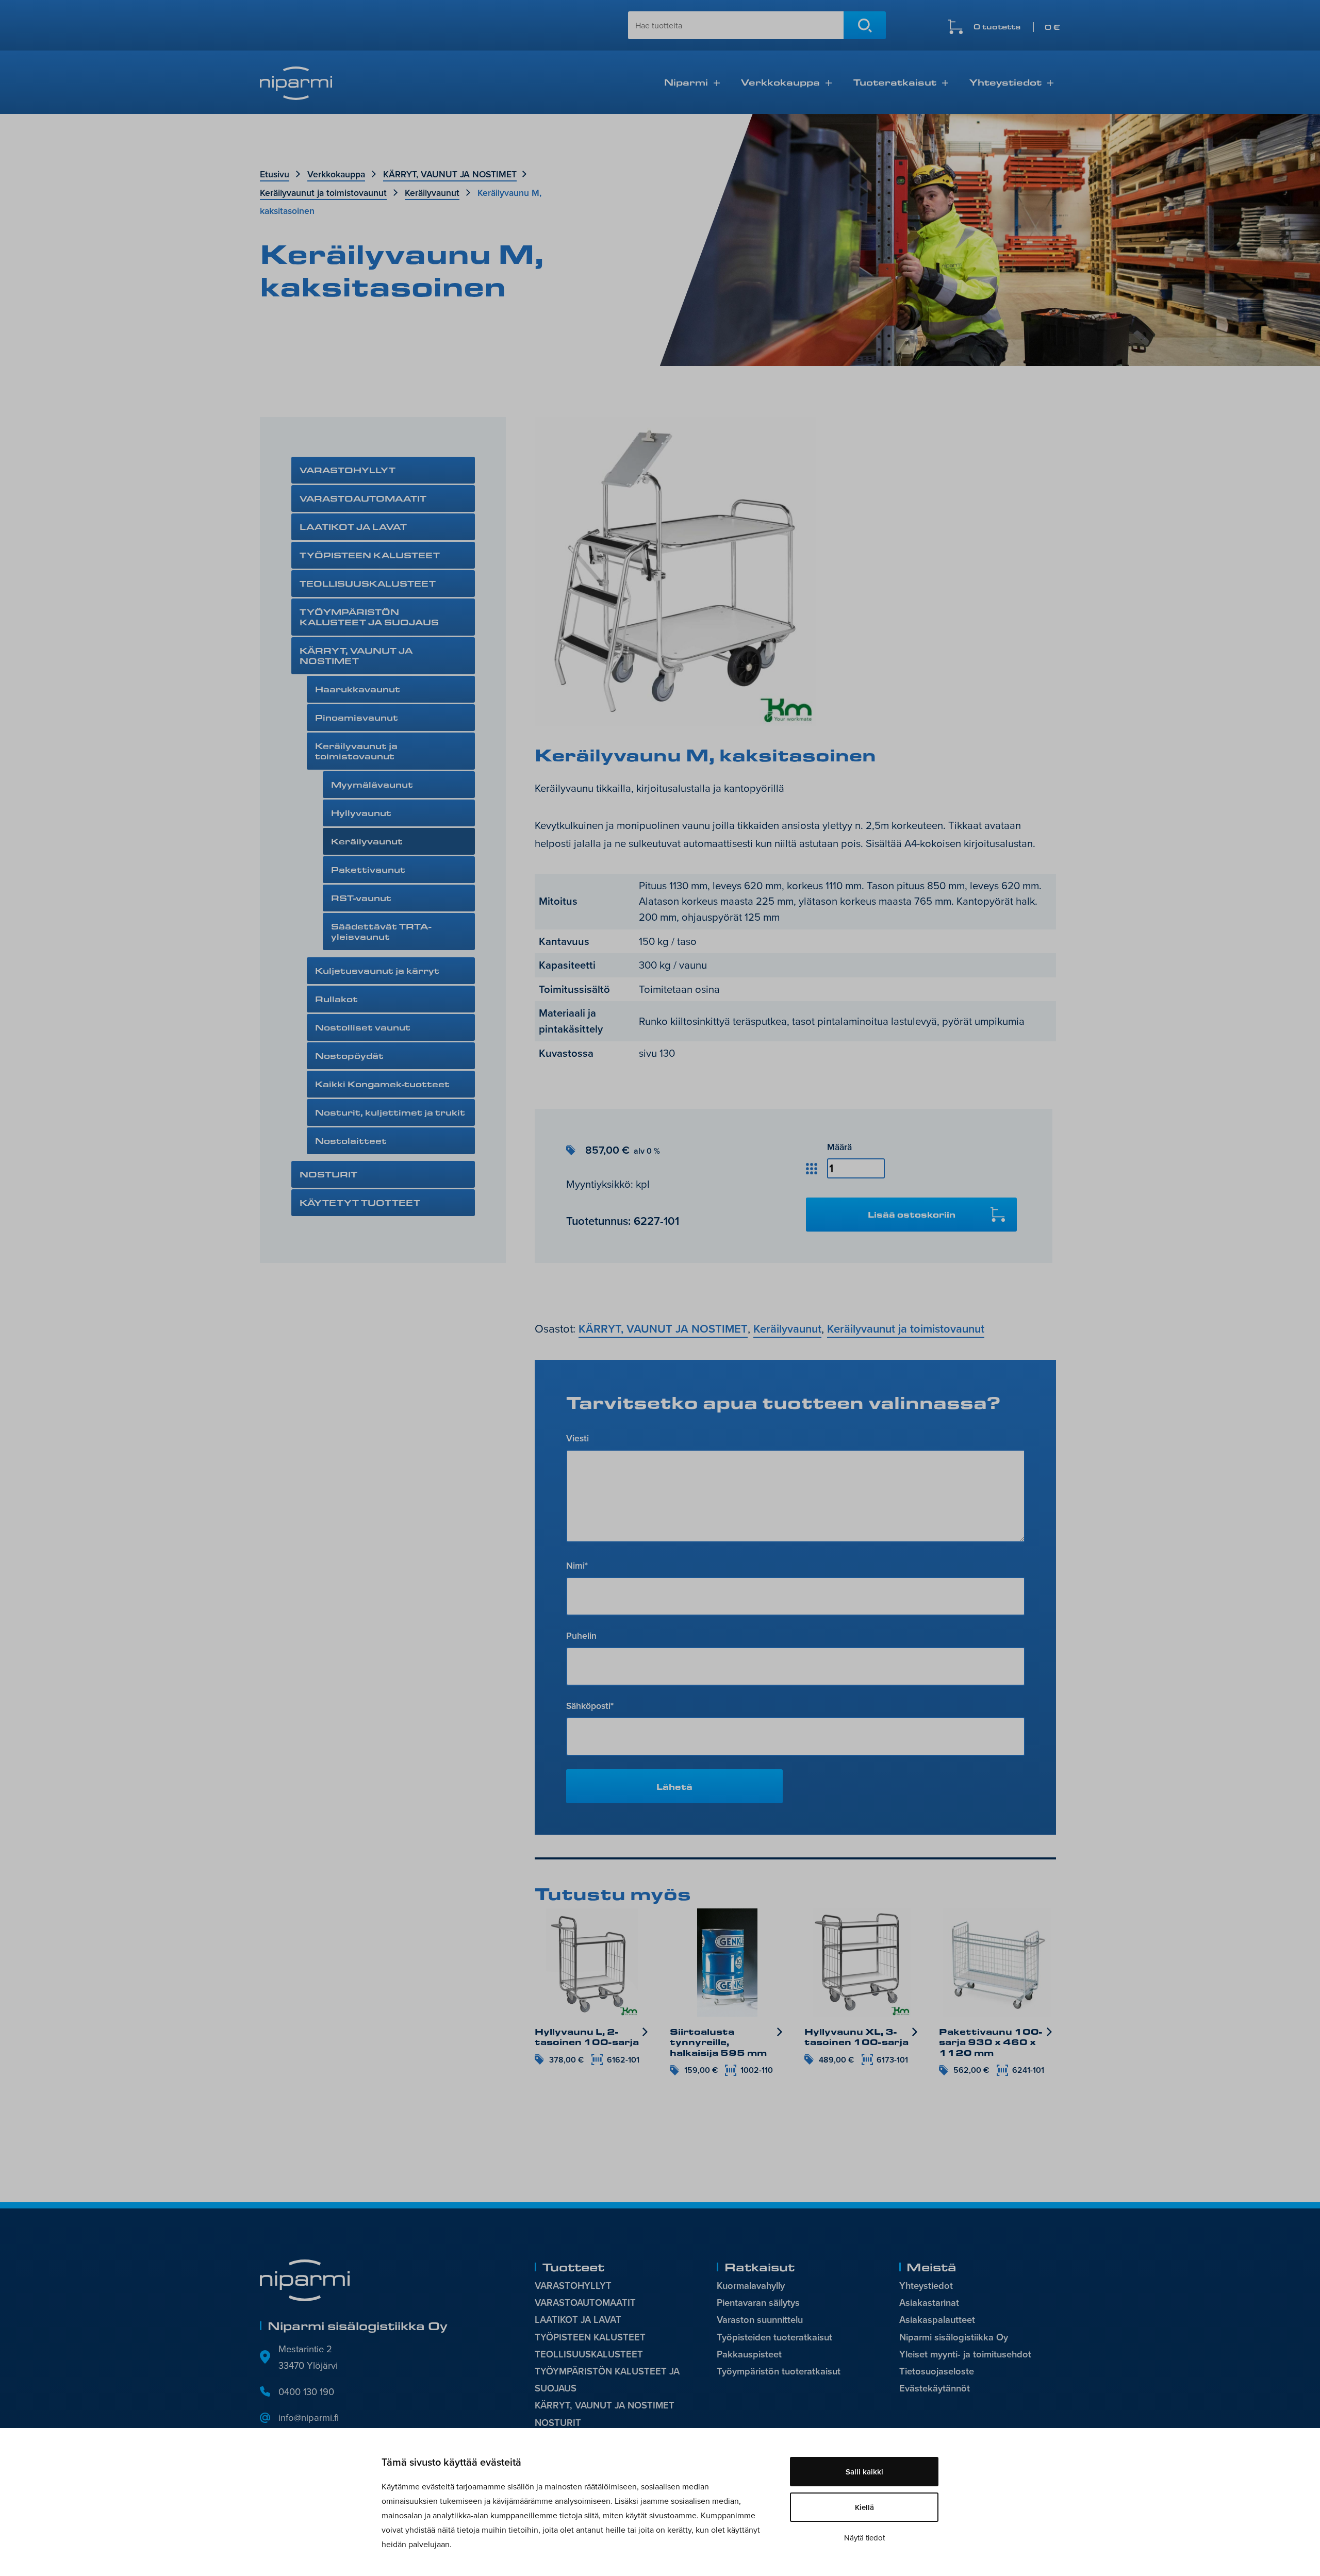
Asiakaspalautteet (937, 2320)
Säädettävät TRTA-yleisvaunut (381, 931)
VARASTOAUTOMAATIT (363, 498)
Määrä (839, 1147)
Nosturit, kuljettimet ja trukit (390, 1112)
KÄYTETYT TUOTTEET (360, 1202)
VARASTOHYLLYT (348, 470)
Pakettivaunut (368, 869)
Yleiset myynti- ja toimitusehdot (965, 2354)
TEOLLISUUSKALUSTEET (368, 583)
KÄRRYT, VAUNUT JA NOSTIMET (450, 174)
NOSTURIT (328, 1174)
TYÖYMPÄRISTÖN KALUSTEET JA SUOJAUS (369, 617)
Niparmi (686, 82)
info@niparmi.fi (309, 2417)
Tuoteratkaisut (895, 82)
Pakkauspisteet (749, 2354)
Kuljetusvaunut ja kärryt (377, 970)
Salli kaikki (864, 2472)
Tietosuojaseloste (937, 2371)
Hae (865, 25)
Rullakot (336, 999)
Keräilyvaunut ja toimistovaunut (323, 193)
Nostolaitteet (351, 1141)
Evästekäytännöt (935, 2388)
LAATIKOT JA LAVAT (353, 527)
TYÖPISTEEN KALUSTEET (370, 555)
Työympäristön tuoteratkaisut (779, 2371)
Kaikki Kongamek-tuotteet (382, 1084)
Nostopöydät (349, 1056)
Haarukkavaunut (358, 689)
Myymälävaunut (372, 784)
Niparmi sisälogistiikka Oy (954, 2337)
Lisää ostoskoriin (912, 1214)
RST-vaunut (361, 898)
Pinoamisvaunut (357, 717)
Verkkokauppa (780, 82)
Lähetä (674, 1786)
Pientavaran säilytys (758, 2303)
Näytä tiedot (864, 2538)
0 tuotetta (1017, 27)
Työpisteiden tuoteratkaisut (774, 2337)
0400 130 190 (306, 2391)
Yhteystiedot (1005, 82)
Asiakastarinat (929, 2303)
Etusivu (275, 174)
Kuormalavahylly (751, 2286)
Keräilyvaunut (432, 193)
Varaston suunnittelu (760, 2320)
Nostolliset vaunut (363, 1027)
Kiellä (864, 2507)
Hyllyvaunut (361, 813)
